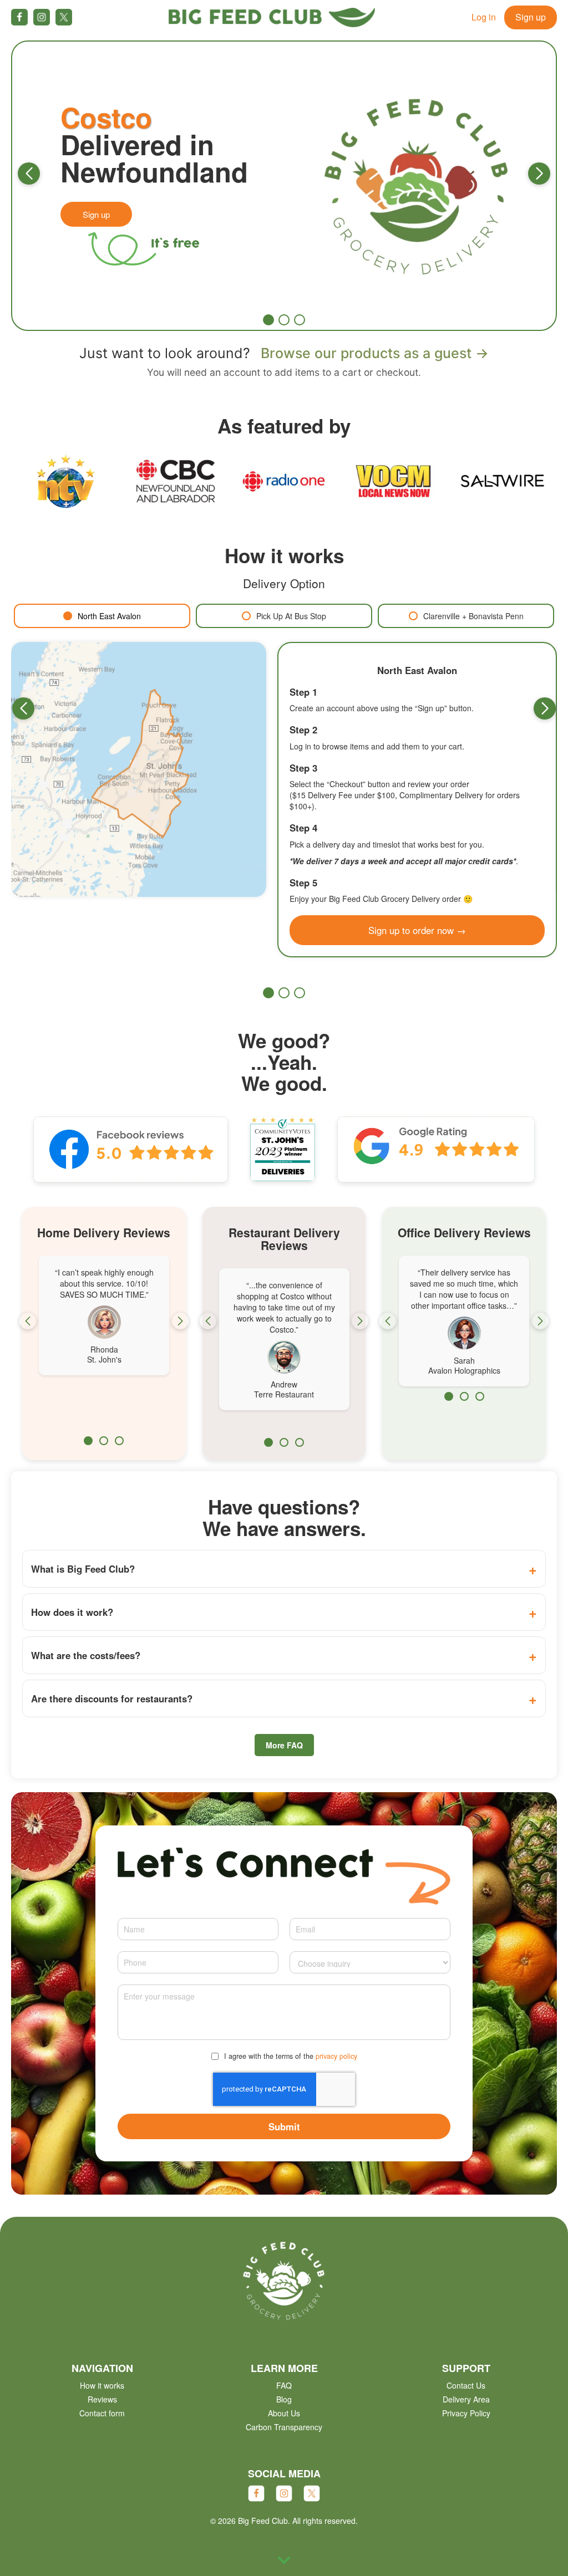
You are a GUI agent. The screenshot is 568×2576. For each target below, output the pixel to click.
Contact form (102, 2413)
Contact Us (466, 2385)
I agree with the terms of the (291, 2056)
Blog (284, 2399)
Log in (484, 17)
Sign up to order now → (417, 930)
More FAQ (284, 1745)
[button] (29, 174)
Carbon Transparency (284, 2427)
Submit (284, 2126)
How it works (102, 2385)
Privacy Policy (466, 2413)
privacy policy (336, 2056)
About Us (284, 2413)
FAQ (284, 2385)
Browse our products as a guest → (375, 353)
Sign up (531, 17)
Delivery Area (466, 2399)
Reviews (102, 2399)
